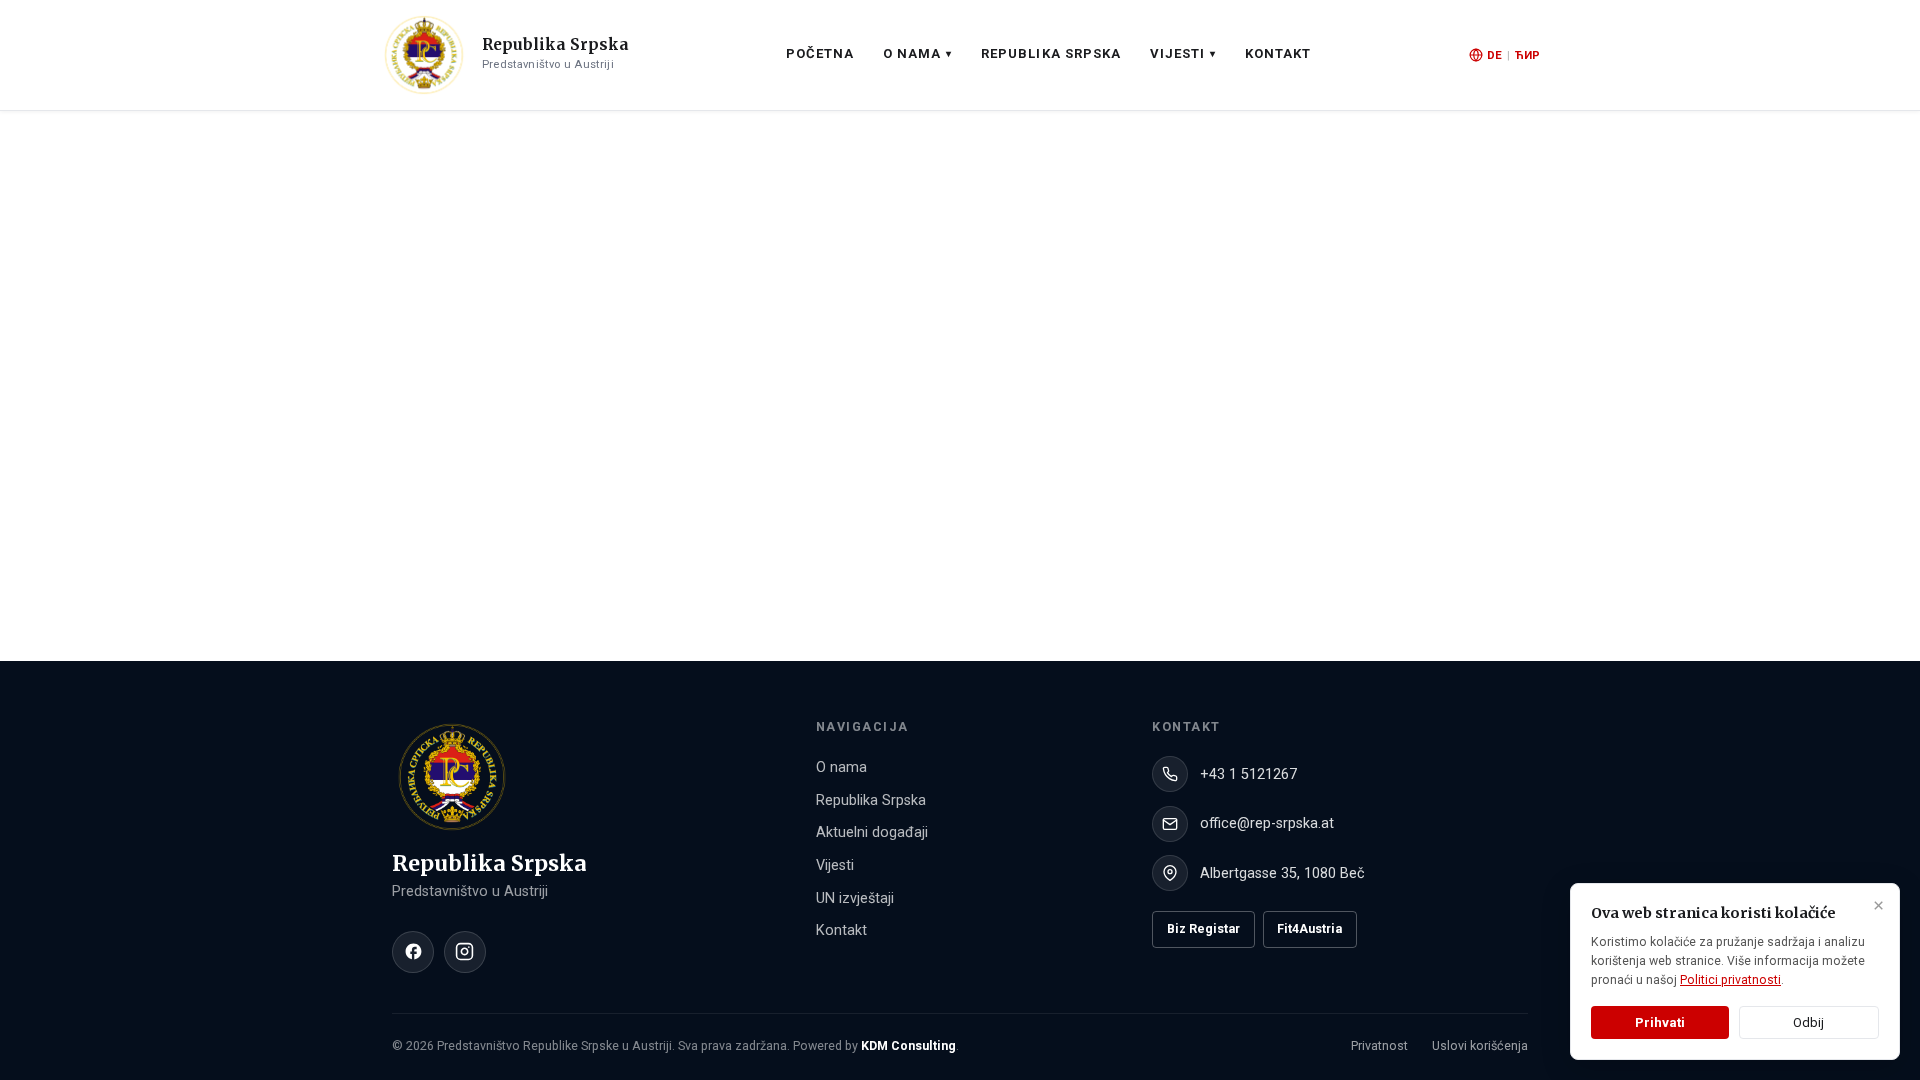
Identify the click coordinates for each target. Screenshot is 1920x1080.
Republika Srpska (1051, 53)
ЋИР (1527, 55)
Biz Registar (1203, 928)
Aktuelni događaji (872, 832)
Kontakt (1278, 53)
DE (1494, 55)
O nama (841, 767)
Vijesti (835, 865)
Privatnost (1379, 1045)
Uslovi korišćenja (1480, 1045)
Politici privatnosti (1730, 980)
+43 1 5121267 (1248, 774)
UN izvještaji (855, 898)
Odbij (1808, 1022)
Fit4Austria (1309, 928)
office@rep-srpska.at (1267, 823)
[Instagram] (465, 952)
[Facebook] (413, 952)
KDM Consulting (908, 1045)
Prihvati (1660, 1022)
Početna (820, 53)
